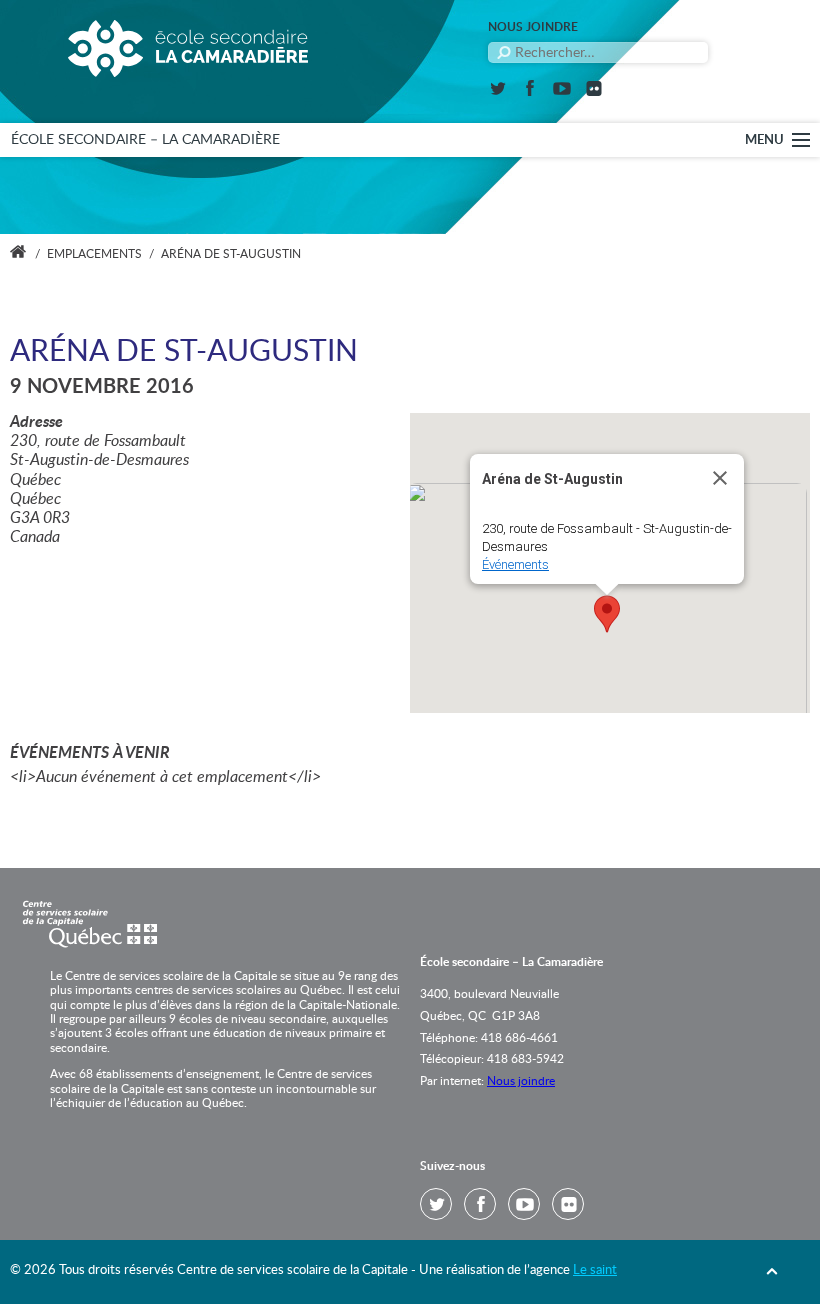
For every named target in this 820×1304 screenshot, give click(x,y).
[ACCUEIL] (18, 254)
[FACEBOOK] (530, 92)
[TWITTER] (498, 92)
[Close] (720, 478)
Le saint (595, 1270)
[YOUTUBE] (562, 92)
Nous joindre (533, 27)
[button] (607, 614)
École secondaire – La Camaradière (145, 140)
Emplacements (94, 254)
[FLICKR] (594, 92)
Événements (515, 564)
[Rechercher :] (598, 52)
